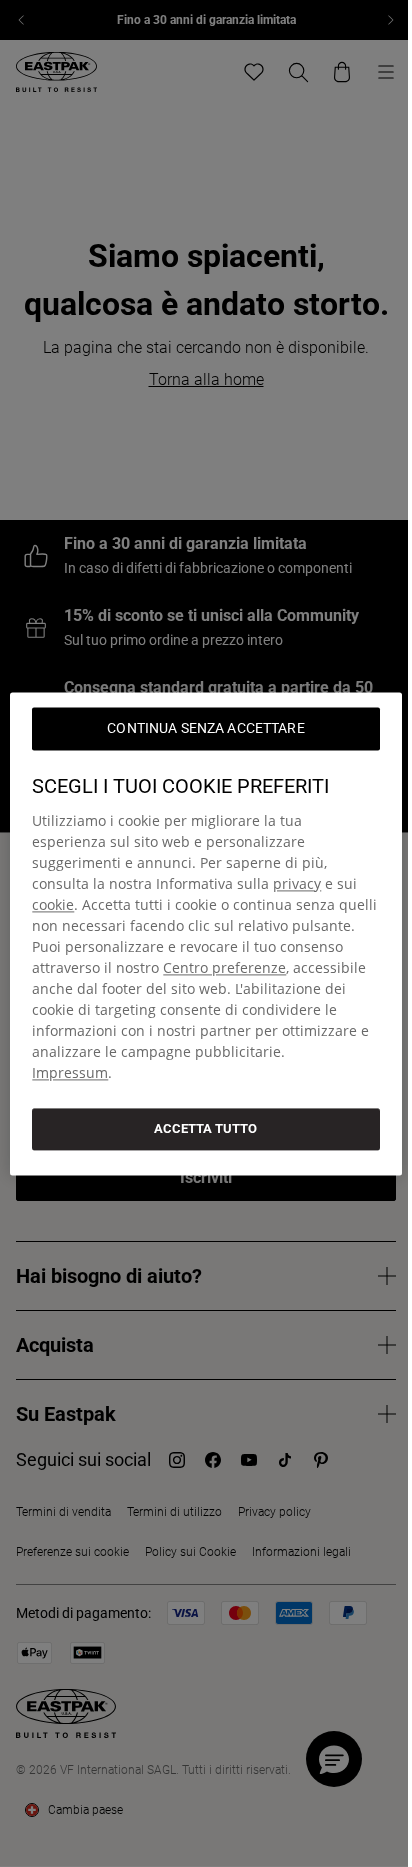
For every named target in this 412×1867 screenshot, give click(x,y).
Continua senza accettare (205, 728)
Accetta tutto (205, 1128)
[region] (205, 933)
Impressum (70, 1072)
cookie (53, 904)
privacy (297, 883)
